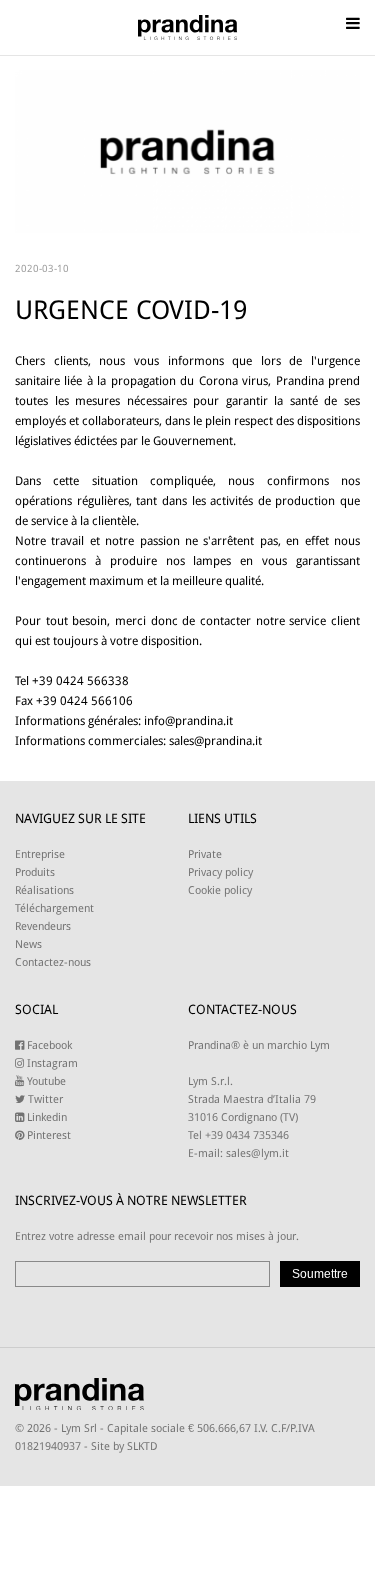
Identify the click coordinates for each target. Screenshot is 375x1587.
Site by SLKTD (124, 1446)
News (28, 944)
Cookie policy (220, 890)
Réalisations (44, 890)
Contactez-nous (53, 962)
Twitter (44, 1099)
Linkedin (45, 1117)
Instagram (51, 1063)
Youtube (45, 1081)
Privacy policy (220, 872)
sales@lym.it (257, 1153)
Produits (35, 872)
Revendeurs (43, 926)
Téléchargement (54, 908)
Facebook (48, 1045)
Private (205, 854)
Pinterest (47, 1135)
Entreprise (40, 854)
